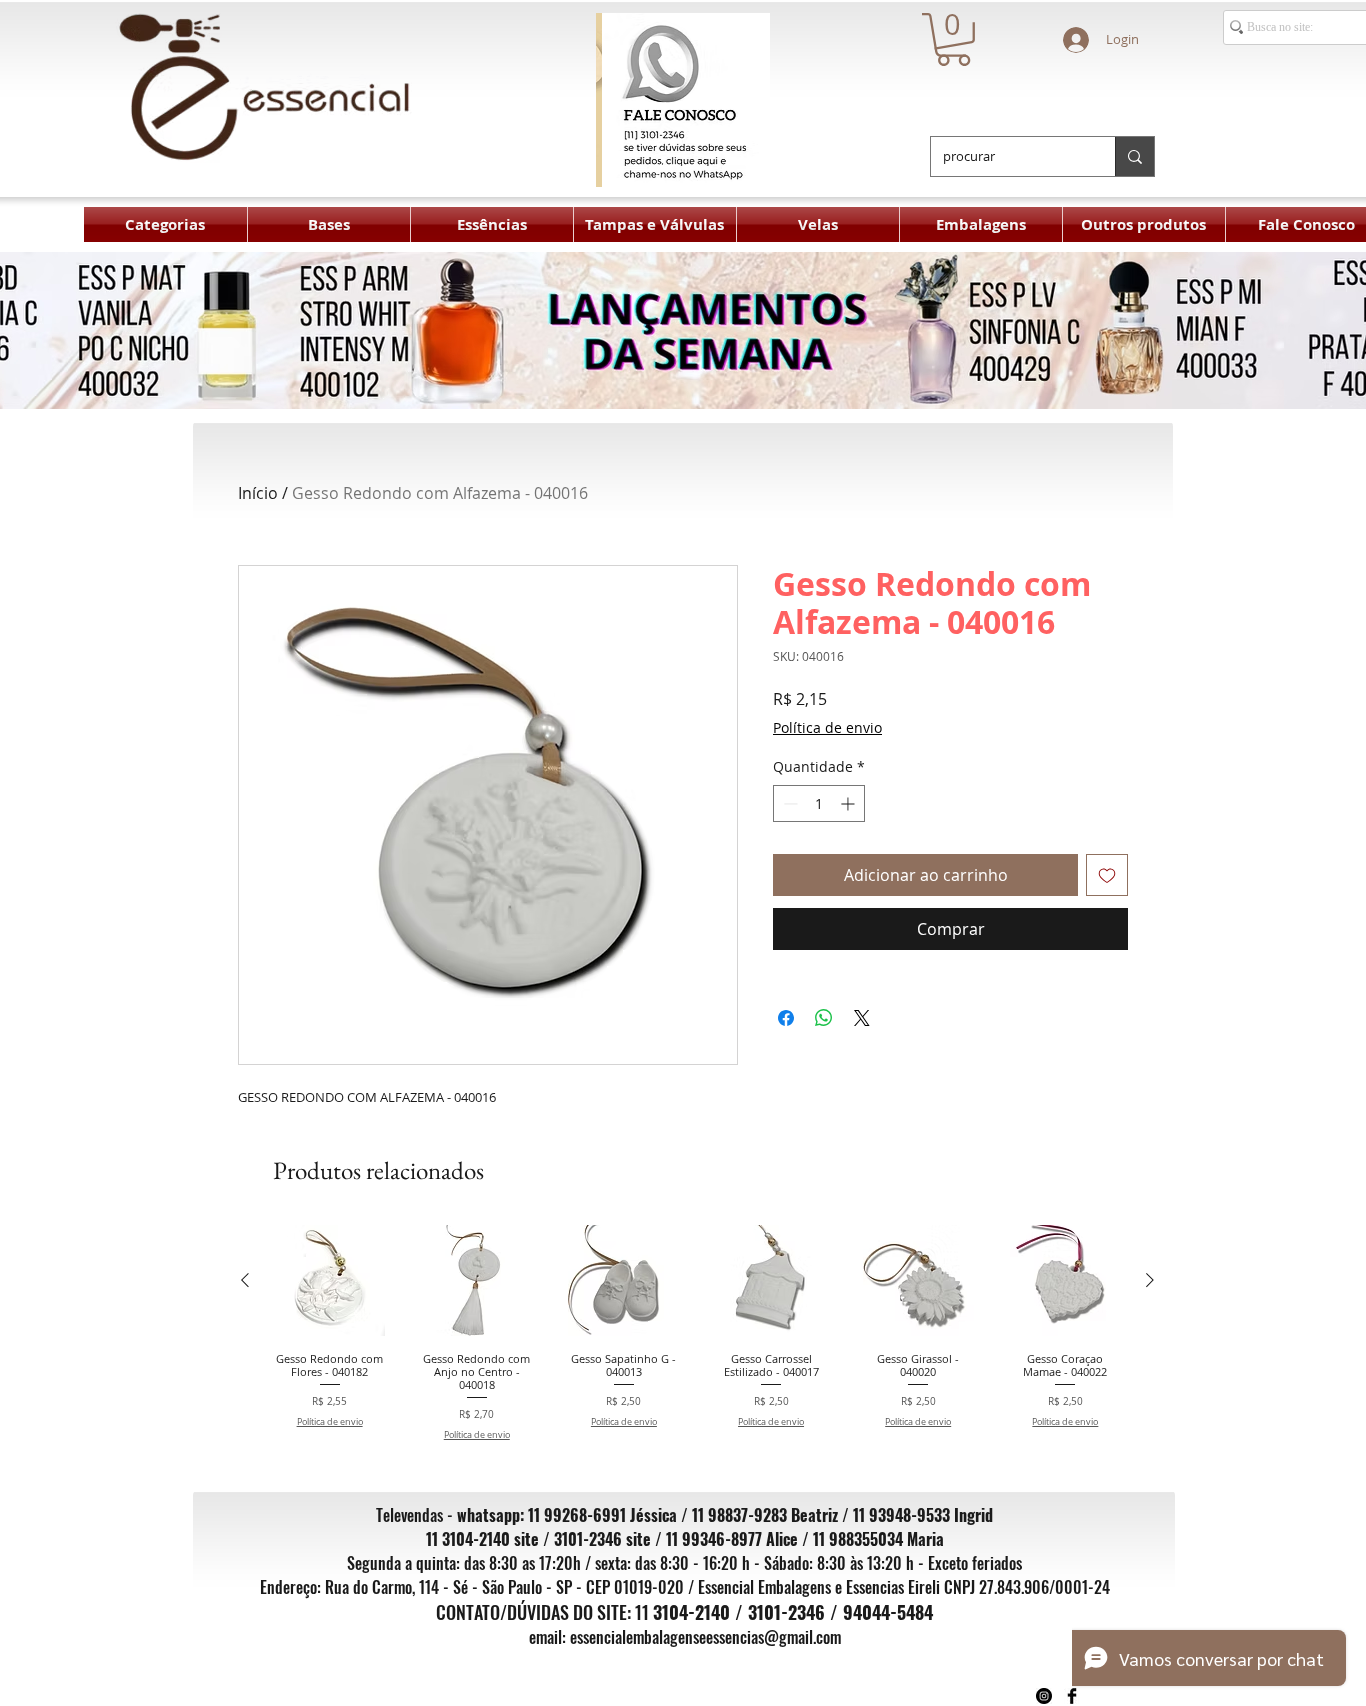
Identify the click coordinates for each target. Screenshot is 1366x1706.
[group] (697, 1333)
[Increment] (849, 803)
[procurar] (1134, 156)
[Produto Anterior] (245, 1280)
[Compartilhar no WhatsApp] (824, 1018)
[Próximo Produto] (1150, 1280)
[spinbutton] (819, 803)
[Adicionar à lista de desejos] (1107, 875)
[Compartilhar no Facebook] (786, 1018)
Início (258, 493)
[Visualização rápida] (329, 1280)
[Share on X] (862, 1018)
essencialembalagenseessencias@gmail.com (705, 1637)
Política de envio (827, 727)
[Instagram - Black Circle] (1044, 1696)
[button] (953, 39)
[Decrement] (788, 803)
